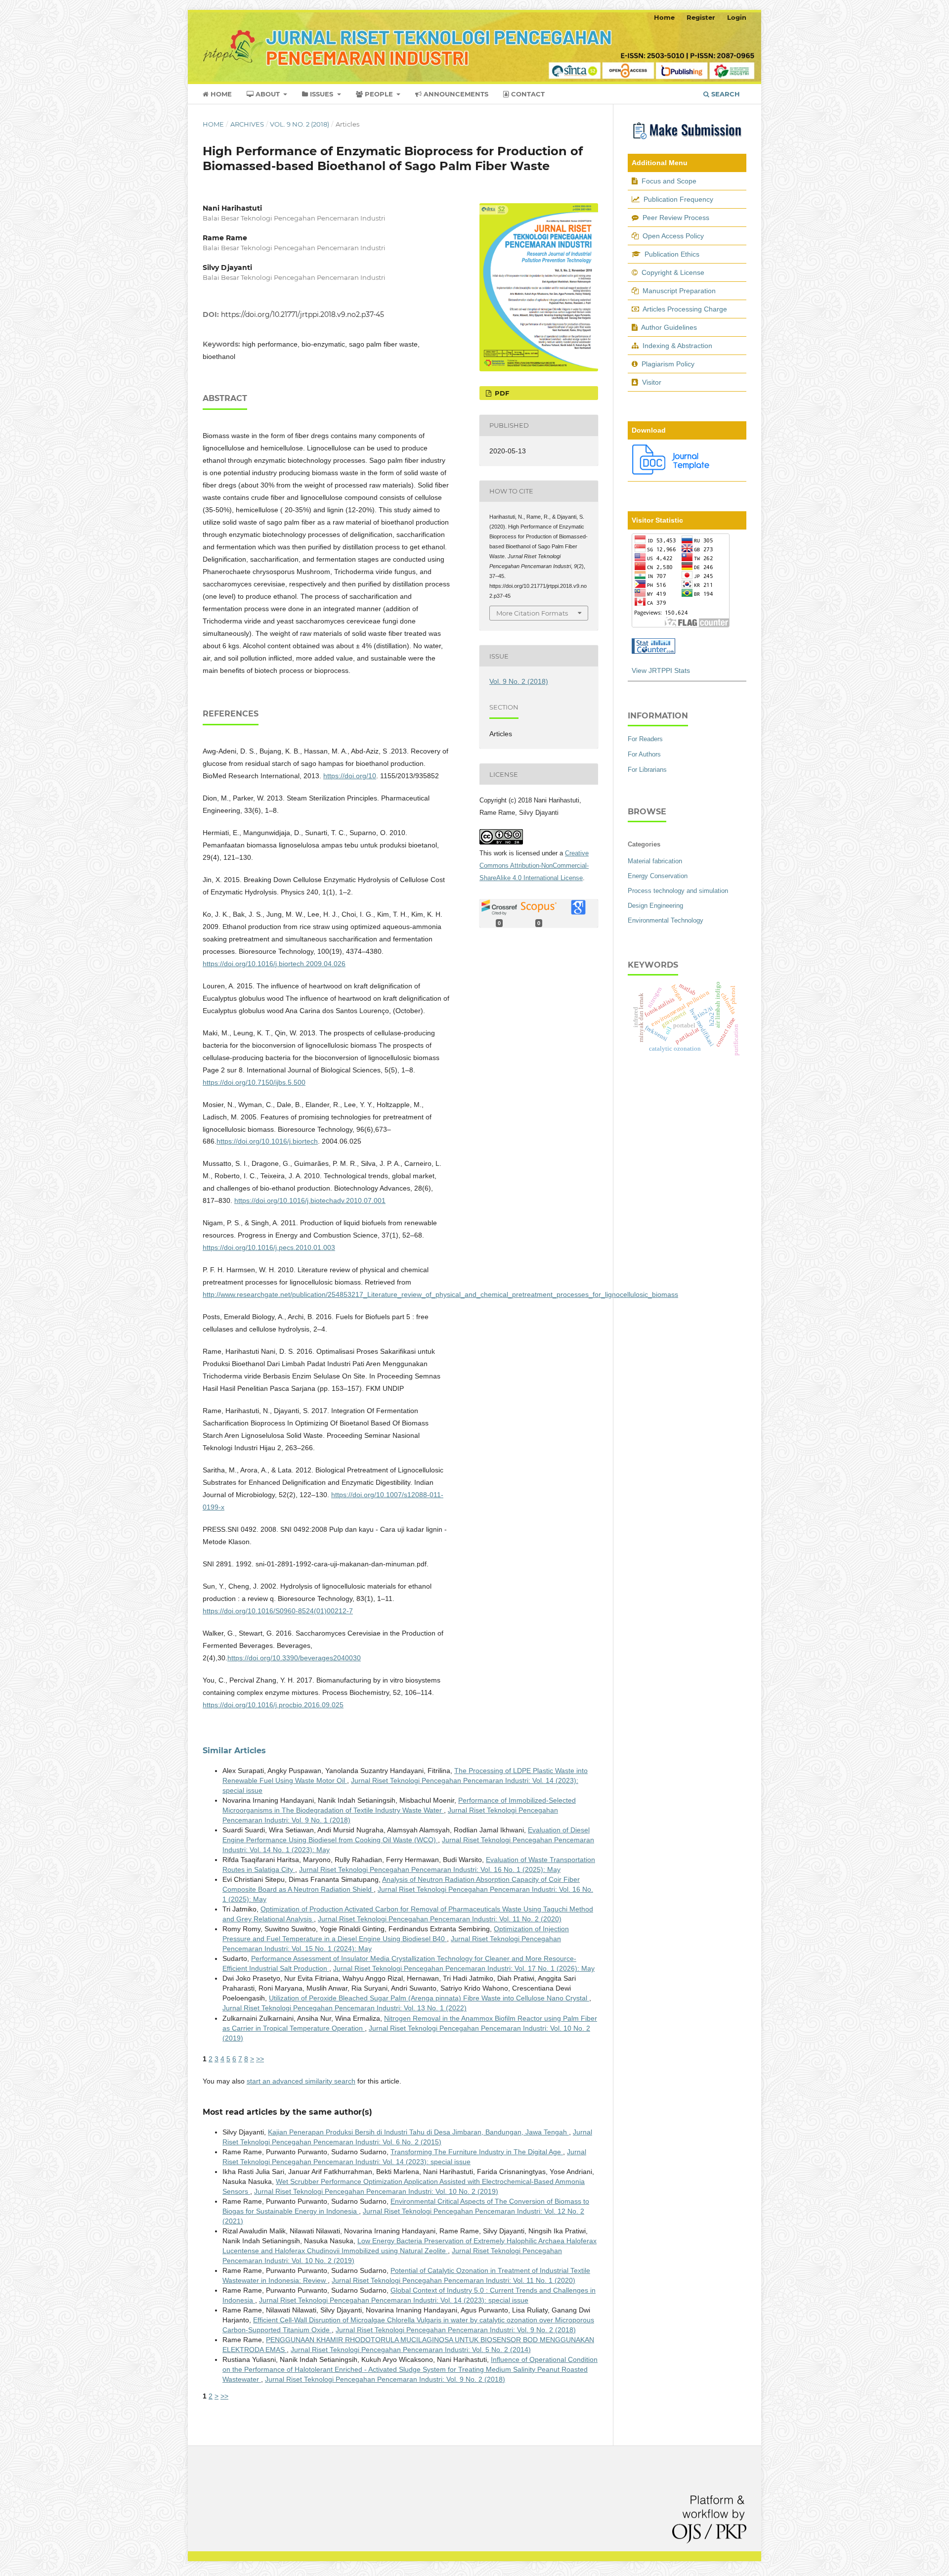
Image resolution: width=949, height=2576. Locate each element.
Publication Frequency (678, 199)
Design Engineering (655, 906)
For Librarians (647, 770)
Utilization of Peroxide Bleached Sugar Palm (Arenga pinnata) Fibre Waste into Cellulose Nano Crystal (429, 1998)
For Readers (645, 739)
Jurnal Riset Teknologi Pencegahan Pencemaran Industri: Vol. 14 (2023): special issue (394, 2300)
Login (737, 17)
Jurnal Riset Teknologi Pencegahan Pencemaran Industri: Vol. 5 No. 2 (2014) (411, 2350)
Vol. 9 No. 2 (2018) (300, 124)
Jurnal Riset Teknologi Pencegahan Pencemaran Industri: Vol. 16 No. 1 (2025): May (430, 1869)
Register (701, 17)
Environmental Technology (666, 920)
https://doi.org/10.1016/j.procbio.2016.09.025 (273, 1705)
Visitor (652, 382)
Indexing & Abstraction (677, 346)
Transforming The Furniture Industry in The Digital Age (477, 2152)
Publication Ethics (672, 254)
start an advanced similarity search (301, 2081)
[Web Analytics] (653, 651)
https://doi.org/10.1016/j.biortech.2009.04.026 (274, 964)
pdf (501, 393)
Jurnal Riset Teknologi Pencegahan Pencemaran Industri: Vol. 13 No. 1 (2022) (345, 2008)
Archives (247, 124)
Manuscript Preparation (679, 291)
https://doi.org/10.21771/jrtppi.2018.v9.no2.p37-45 (302, 314)
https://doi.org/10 (350, 776)
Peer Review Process (676, 218)
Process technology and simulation (678, 891)
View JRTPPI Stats (661, 670)
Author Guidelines (669, 327)
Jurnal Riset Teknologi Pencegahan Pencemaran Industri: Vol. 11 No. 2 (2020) (440, 1919)
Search (725, 94)
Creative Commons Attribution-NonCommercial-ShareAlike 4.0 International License (534, 866)
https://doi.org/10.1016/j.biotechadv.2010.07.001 (310, 1200)
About (268, 94)
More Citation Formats (532, 613)
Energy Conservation (658, 876)
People (379, 94)
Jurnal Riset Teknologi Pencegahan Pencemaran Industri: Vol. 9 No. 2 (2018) (456, 2330)
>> (260, 2059)
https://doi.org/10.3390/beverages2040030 (294, 1658)
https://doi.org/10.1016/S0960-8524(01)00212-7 (278, 1611)
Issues (322, 94)
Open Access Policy (673, 236)
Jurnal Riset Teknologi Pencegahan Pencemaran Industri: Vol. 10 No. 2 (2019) (376, 2191)
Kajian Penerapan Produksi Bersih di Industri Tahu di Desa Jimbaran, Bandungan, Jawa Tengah (418, 2132)
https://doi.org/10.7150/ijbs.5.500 (254, 1082)
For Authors (644, 754)
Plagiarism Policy (668, 364)
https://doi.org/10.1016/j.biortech (267, 1141)
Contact (527, 94)
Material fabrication (655, 861)
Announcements (455, 94)
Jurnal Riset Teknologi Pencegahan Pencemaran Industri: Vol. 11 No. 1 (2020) (453, 2280)
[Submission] (687, 140)
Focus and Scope (669, 181)
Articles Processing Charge (684, 309)
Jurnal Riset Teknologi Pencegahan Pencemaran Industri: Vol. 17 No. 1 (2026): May (464, 1968)
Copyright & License (673, 272)
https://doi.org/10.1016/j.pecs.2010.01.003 (269, 1247)
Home (220, 94)
